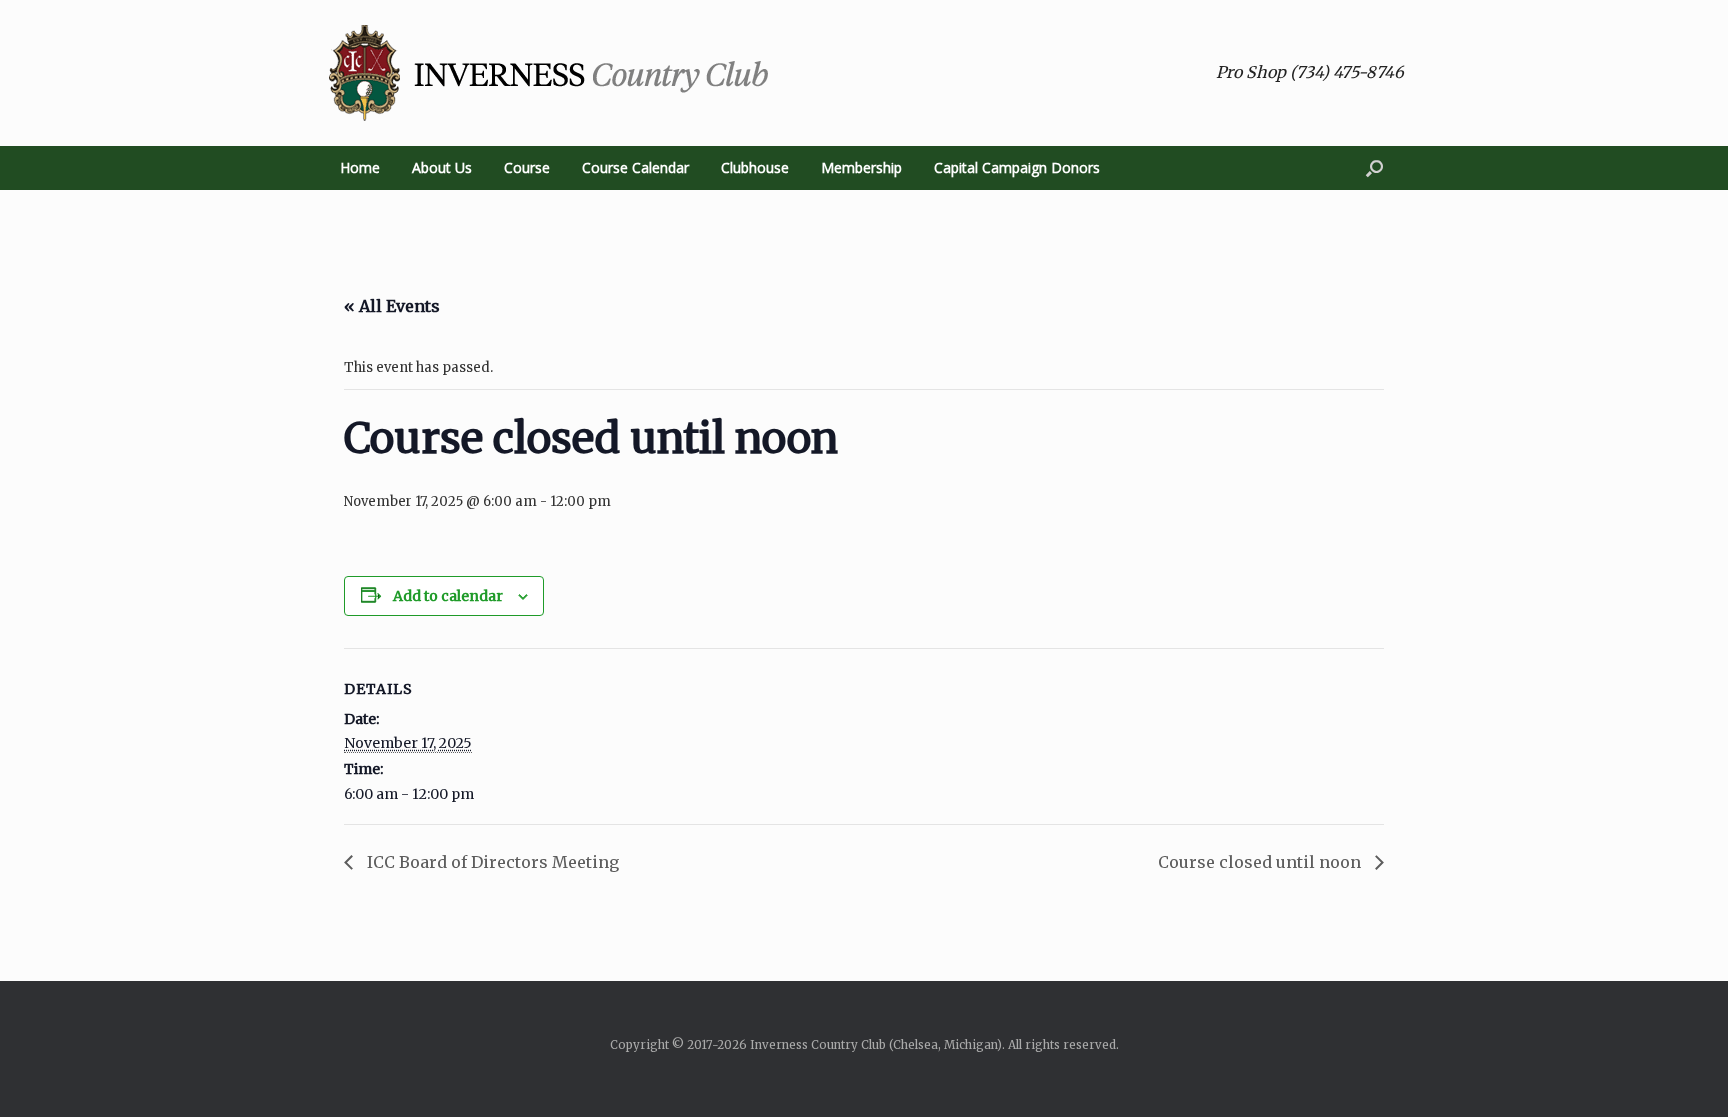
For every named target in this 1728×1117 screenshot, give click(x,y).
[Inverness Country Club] (549, 73)
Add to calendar (448, 596)
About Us (442, 167)
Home (360, 167)
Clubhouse (755, 167)
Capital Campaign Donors (1017, 167)
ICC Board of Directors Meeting (491, 862)
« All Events (392, 306)
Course (527, 167)
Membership (861, 167)
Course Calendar (635, 167)
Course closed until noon (1261, 862)
